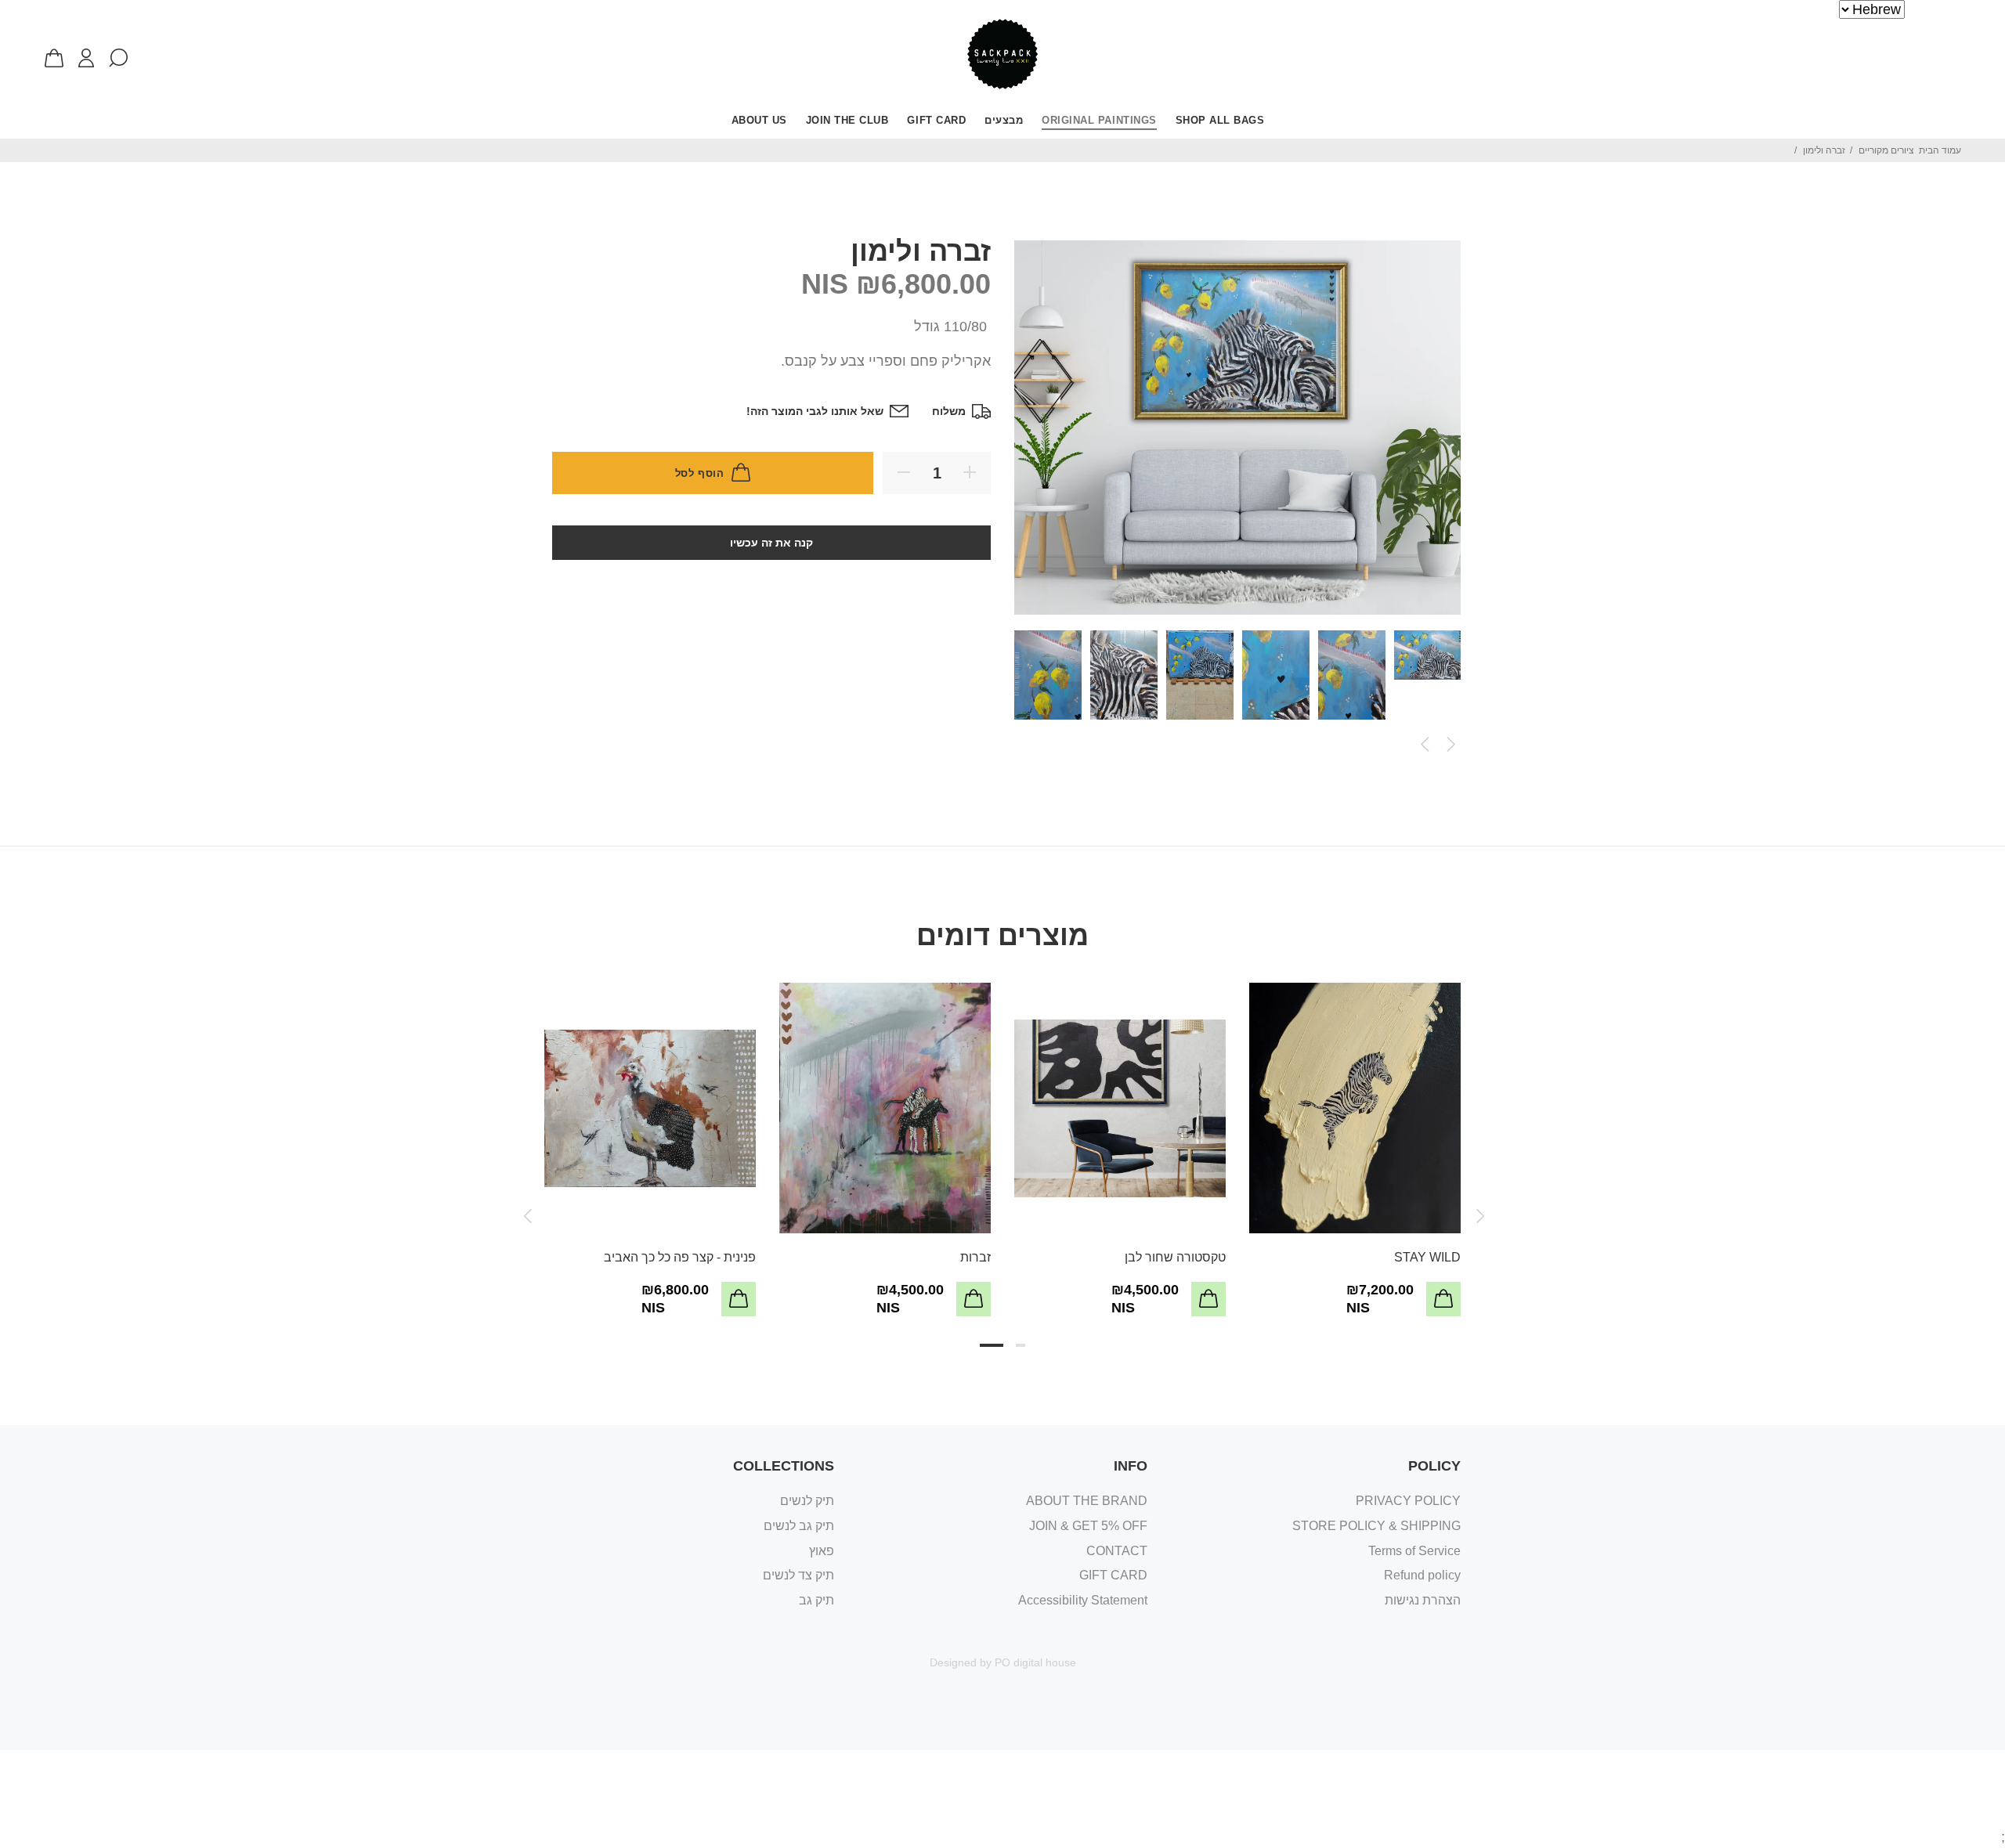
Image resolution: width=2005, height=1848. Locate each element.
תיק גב (816, 1600)
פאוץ (822, 1551)
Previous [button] (1425, 745)
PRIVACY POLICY (1408, 1501)
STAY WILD (1427, 1257)
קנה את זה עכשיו (771, 543)
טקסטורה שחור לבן (1175, 1257)
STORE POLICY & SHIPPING (1376, 1526)
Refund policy (1422, 1575)
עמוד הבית (1940, 150)
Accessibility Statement (1083, 1600)
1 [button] (992, 1345)
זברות (975, 1257)
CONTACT (1117, 1551)
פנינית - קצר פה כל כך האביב (680, 1257)
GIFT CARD (1113, 1575)
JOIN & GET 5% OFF (1088, 1526)
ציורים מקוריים (1886, 150)
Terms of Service (1414, 1551)
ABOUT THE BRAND (1087, 1501)
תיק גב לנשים (799, 1526)
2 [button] (1021, 1345)
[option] (1432, 659)
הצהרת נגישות (1423, 1600)
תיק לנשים (807, 1501)
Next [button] (1451, 745)
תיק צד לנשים (798, 1575)
